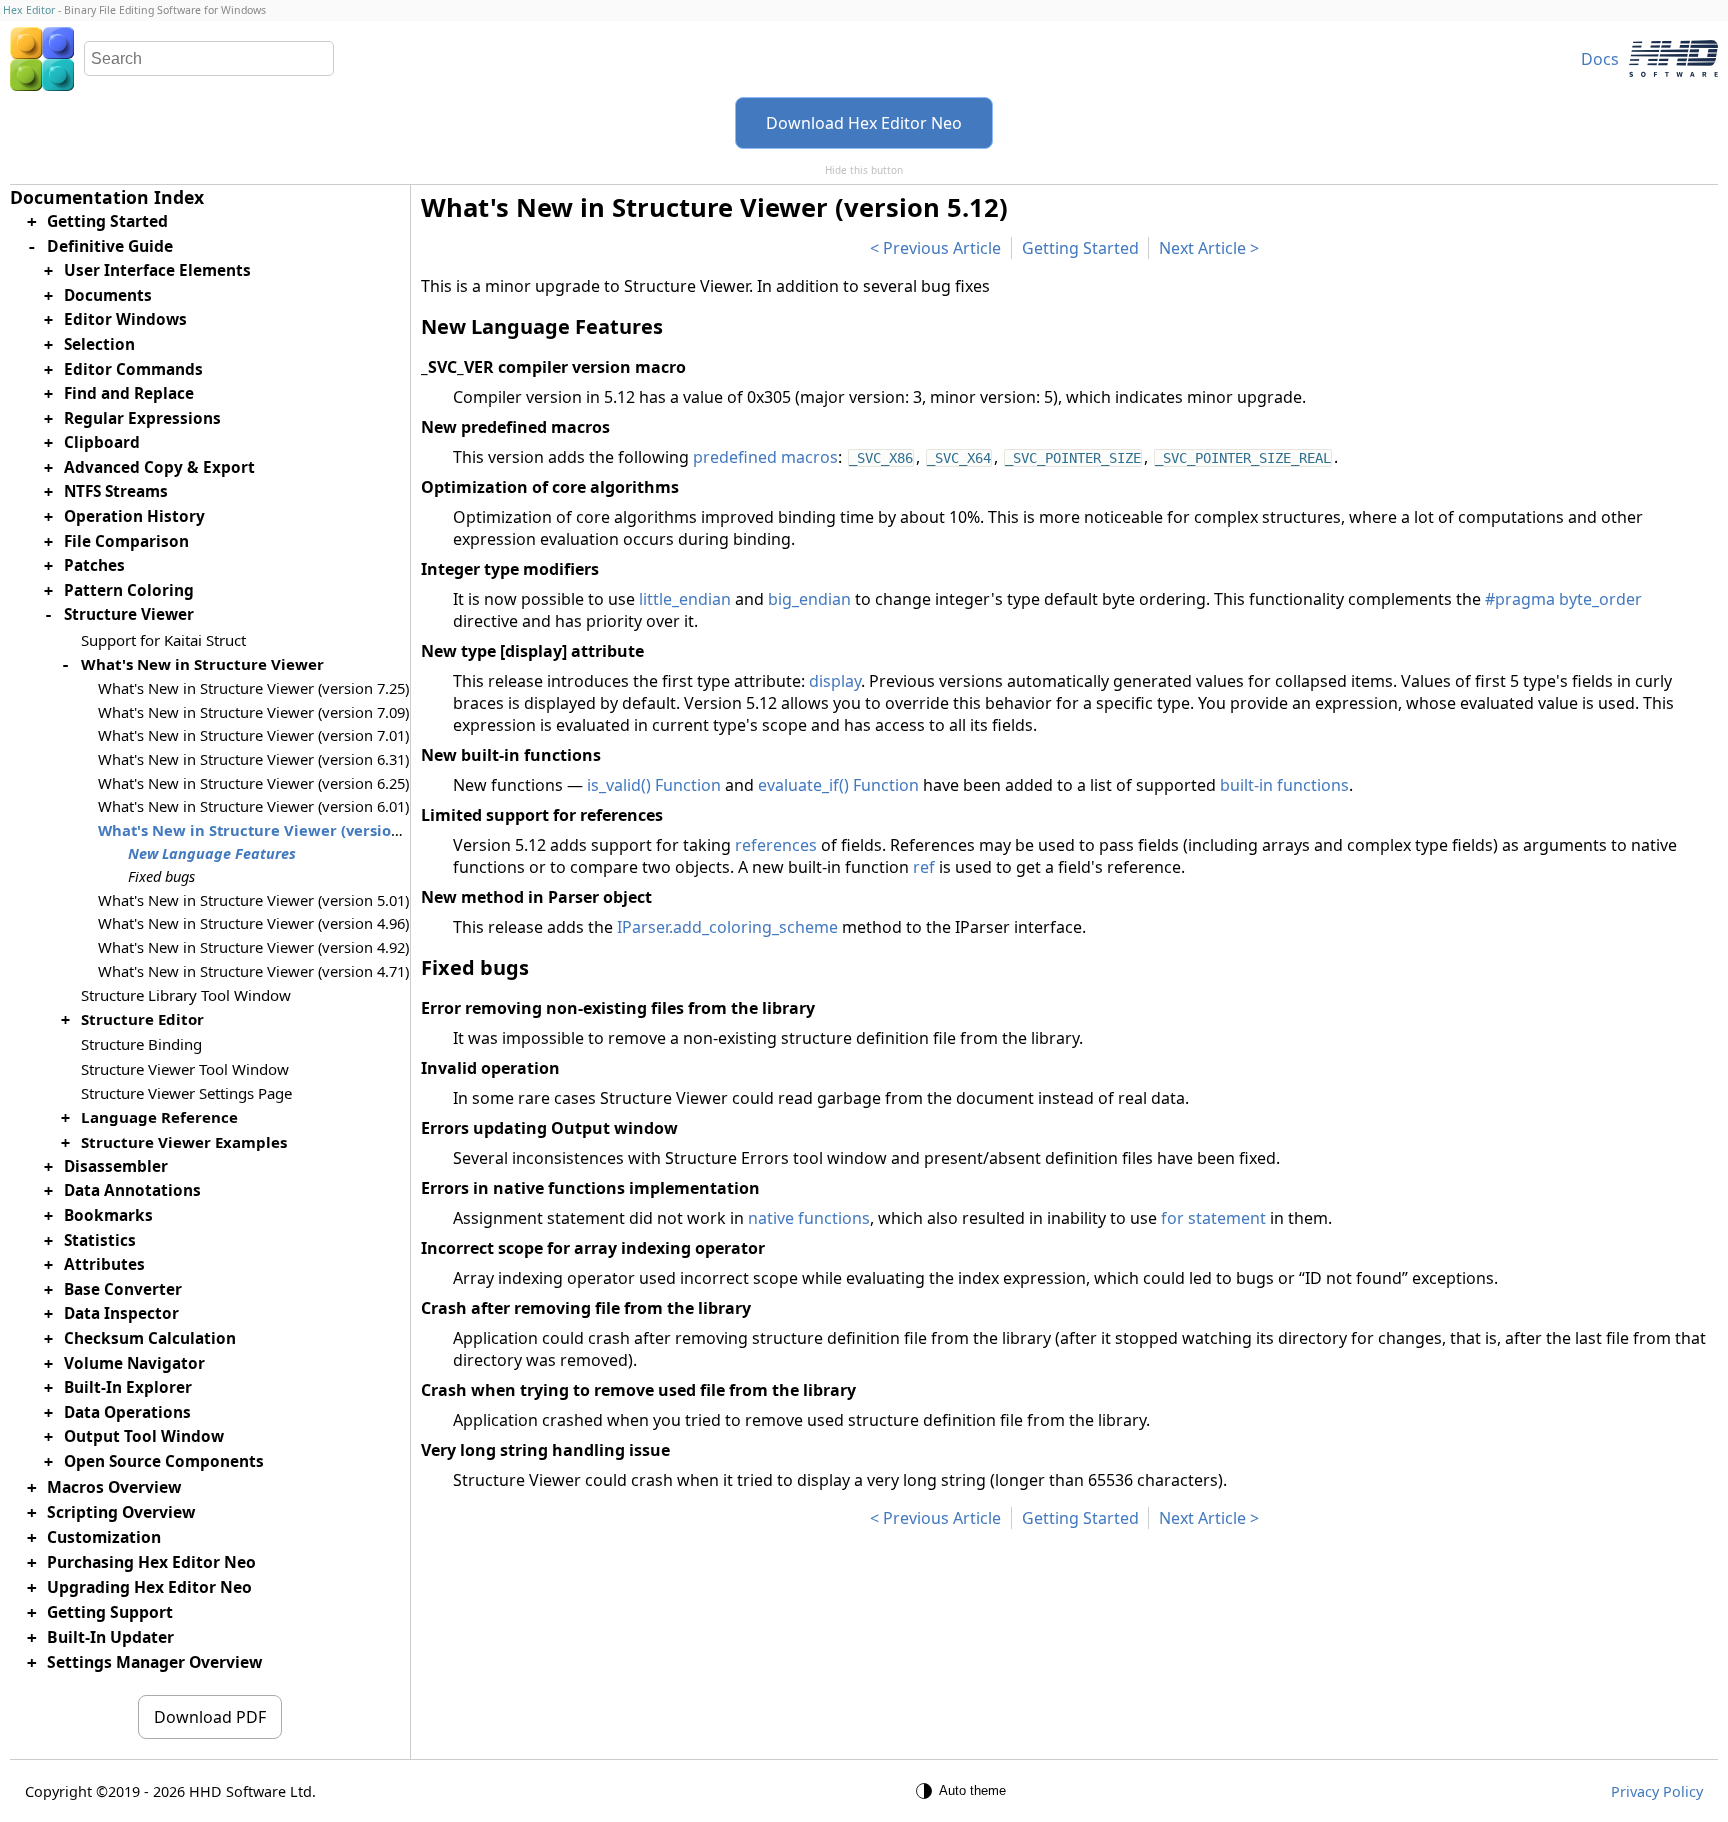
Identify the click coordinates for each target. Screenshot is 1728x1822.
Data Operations (127, 1412)
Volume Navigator (134, 1362)
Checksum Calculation (150, 1338)
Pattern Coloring (129, 590)
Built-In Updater (110, 1637)
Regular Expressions (142, 417)
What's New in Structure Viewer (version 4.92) (253, 947)
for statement (1213, 1218)
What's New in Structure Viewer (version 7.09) (253, 712)
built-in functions (1284, 785)
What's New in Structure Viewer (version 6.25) (253, 782)
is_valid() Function (654, 785)
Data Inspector (121, 1313)
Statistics (100, 1239)
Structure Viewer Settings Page (186, 1092)
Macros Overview (114, 1486)
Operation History (134, 516)
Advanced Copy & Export (159, 467)
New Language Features (212, 853)
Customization (104, 1536)
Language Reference (159, 1116)
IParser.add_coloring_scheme (727, 927)
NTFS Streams (116, 491)
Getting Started (1080, 248)
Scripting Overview (121, 1511)
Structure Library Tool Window (186, 995)
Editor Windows (125, 319)
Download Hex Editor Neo (864, 123)
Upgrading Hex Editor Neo (149, 1587)
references (776, 845)
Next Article (1202, 248)
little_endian (685, 599)
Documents (108, 294)
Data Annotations (132, 1190)
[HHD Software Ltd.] (1673, 58)
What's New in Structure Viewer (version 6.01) (253, 806)
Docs (1600, 59)
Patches (94, 565)
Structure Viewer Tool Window (185, 1068)
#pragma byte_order (1563, 599)
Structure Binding (141, 1044)
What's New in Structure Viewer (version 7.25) (253, 688)
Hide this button (864, 170)
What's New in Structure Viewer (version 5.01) (253, 899)
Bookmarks (108, 1215)
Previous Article (942, 248)
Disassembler (116, 1166)
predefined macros (765, 457)
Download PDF (210, 1717)
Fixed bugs (161, 876)
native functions (809, 1218)
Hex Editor (29, 10)
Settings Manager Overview (154, 1662)
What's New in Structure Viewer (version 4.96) (253, 923)
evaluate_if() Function (838, 785)
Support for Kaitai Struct (163, 640)
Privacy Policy (1657, 1791)
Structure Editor (142, 1019)
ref (924, 867)
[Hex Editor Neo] (42, 59)
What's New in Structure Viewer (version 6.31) (253, 759)
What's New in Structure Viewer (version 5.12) (268, 830)
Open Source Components (164, 1461)
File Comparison (126, 540)
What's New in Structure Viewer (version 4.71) (253, 970)
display (835, 681)
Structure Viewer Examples (184, 1141)
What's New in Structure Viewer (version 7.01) (253, 735)
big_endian (809, 599)
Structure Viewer (129, 614)
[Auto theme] (964, 1791)
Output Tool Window (144, 1436)
